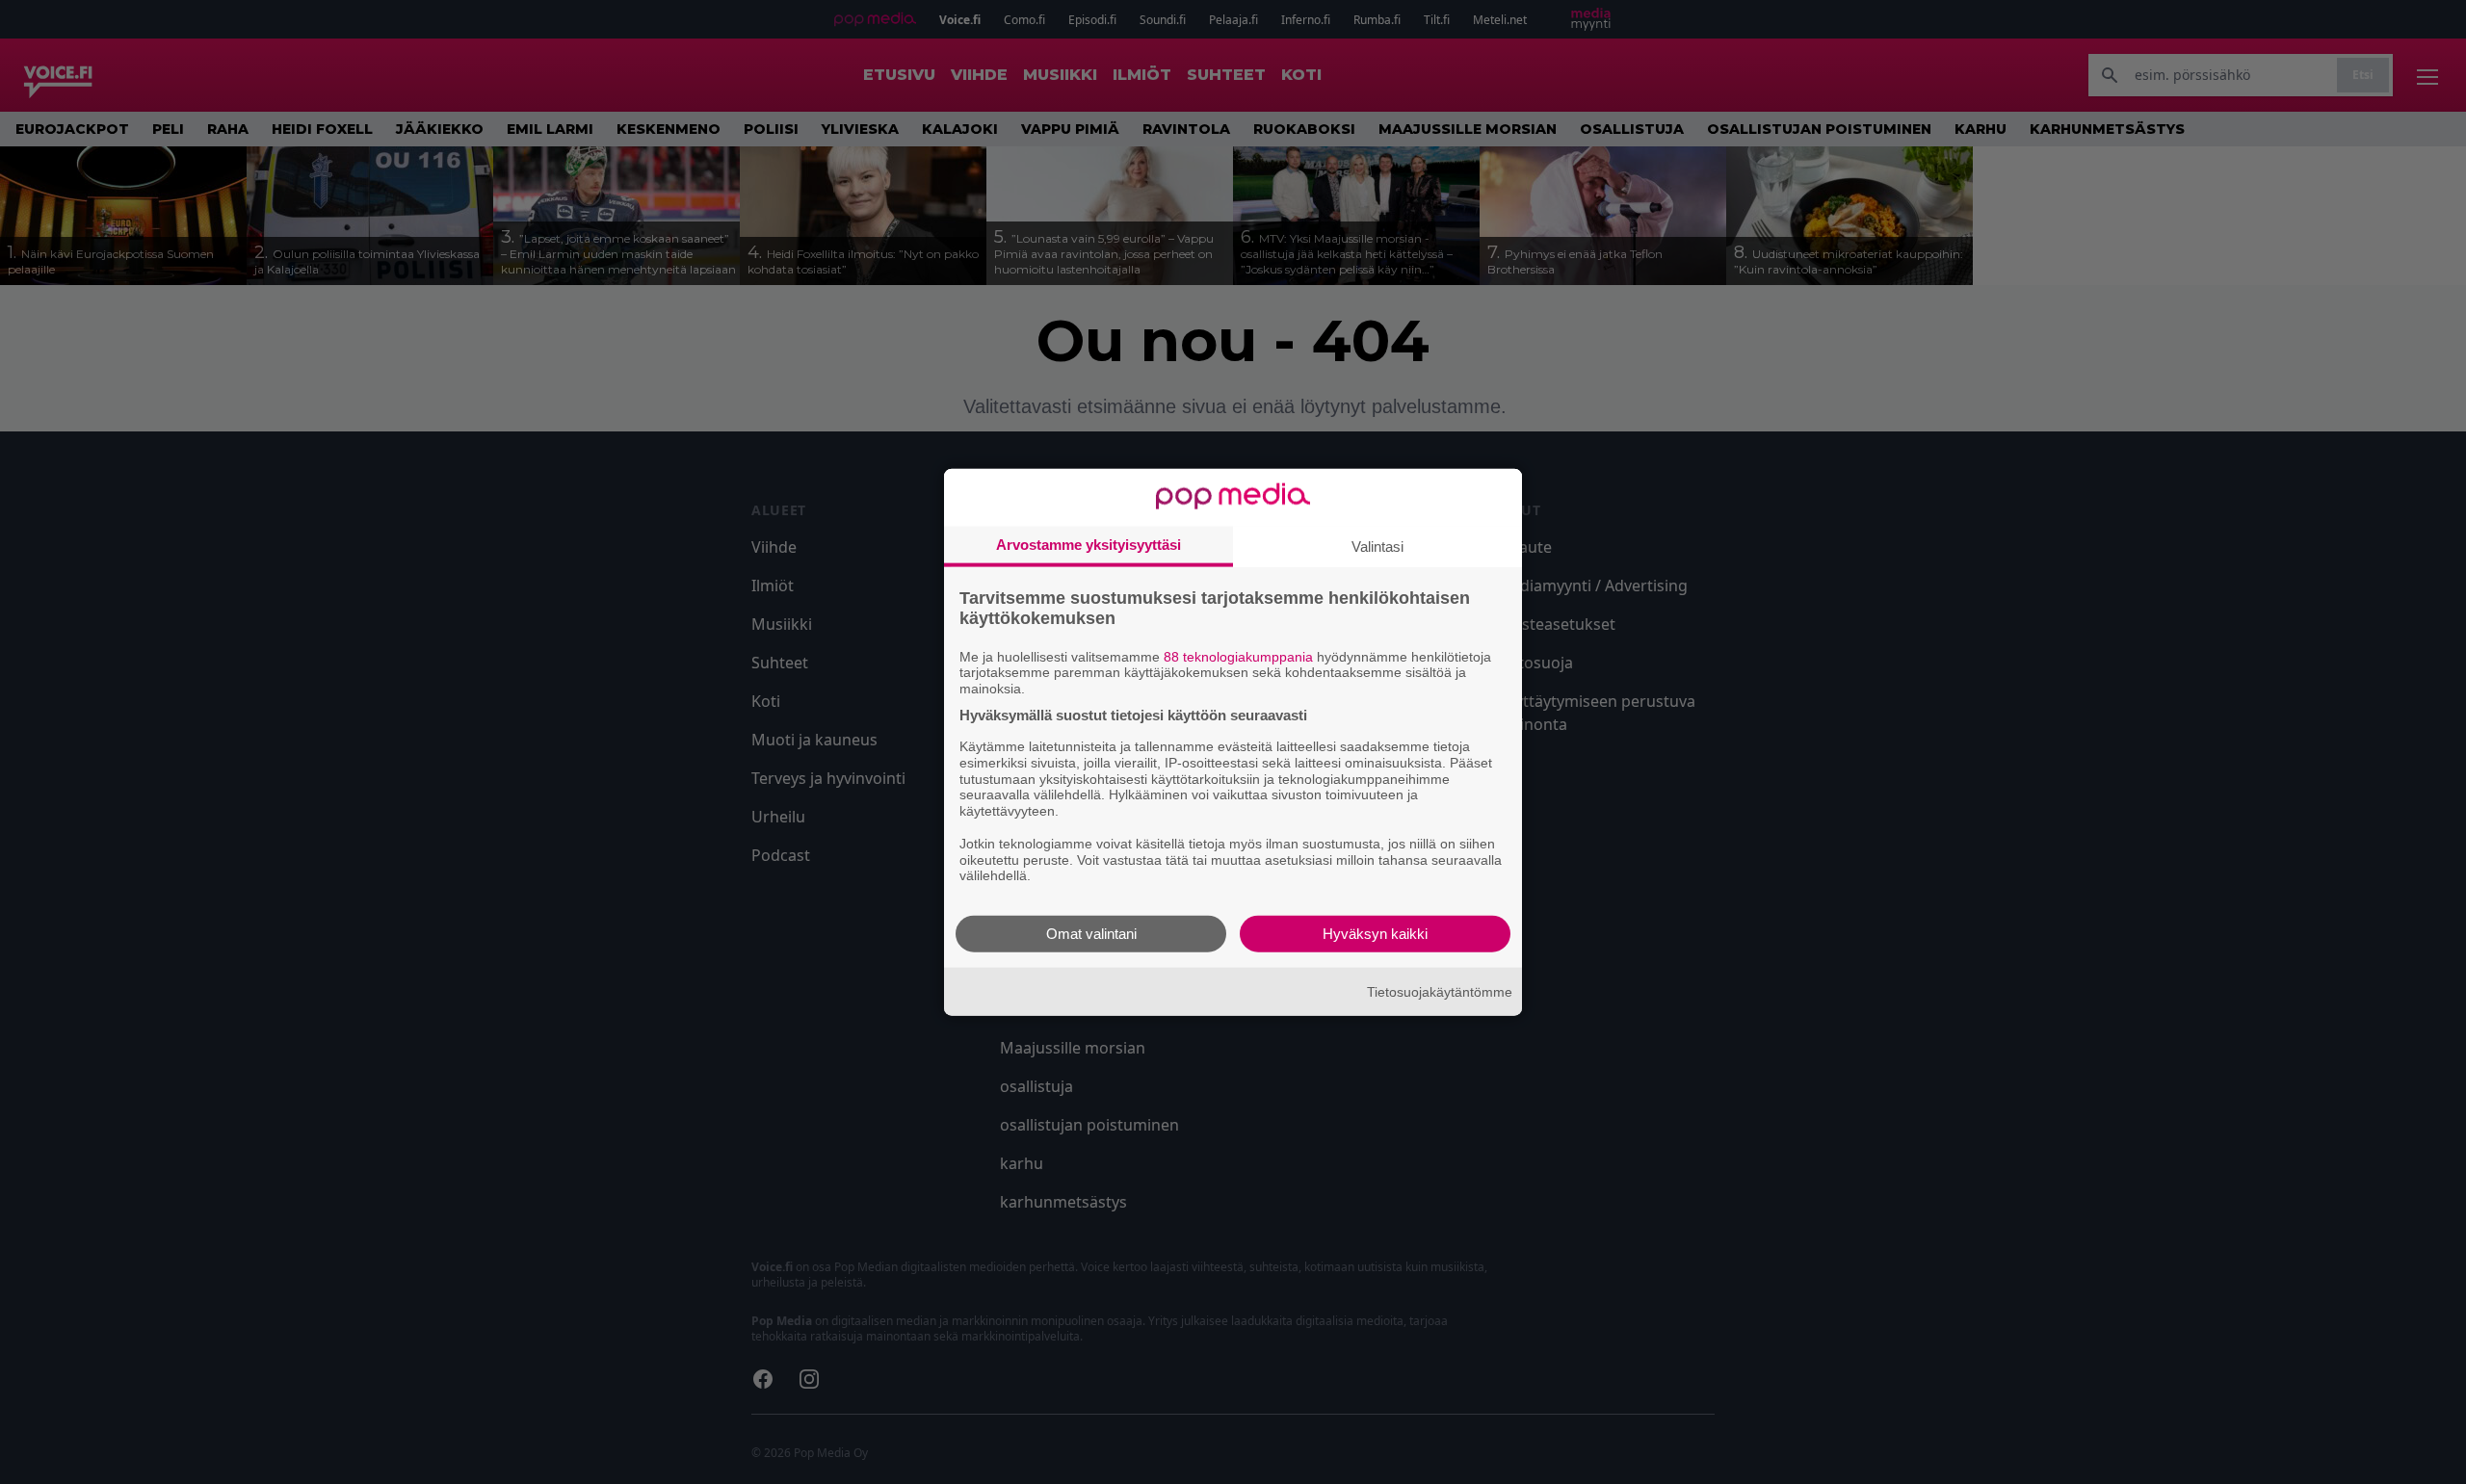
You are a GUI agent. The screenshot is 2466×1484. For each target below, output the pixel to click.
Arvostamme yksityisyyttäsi (1089, 544)
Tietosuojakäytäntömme (1440, 991)
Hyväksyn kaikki (1375, 934)
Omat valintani (1091, 934)
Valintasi (1377, 546)
